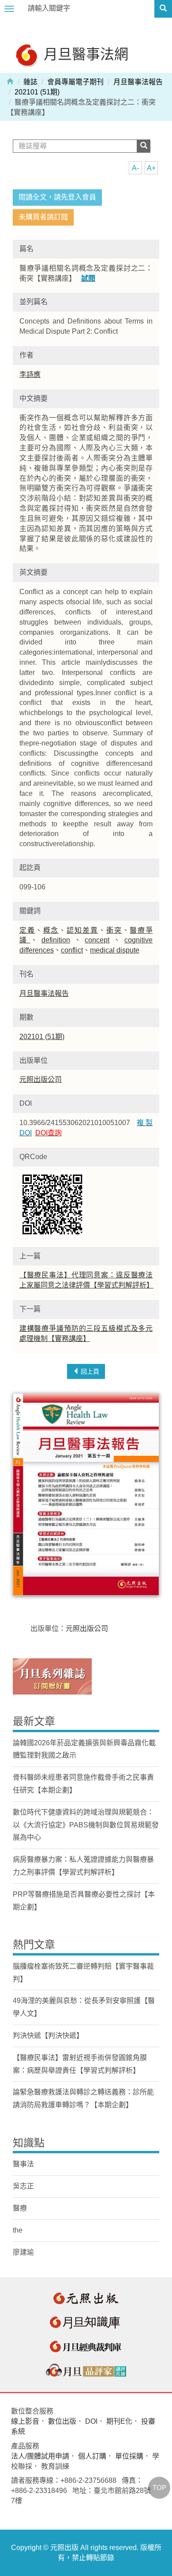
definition (56, 940)
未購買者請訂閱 (43, 217)
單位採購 (129, 2456)
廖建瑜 (23, 2252)
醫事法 (23, 2164)
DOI (91, 2421)
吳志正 (23, 2186)
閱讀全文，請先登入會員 (57, 197)
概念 (51, 930)
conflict (72, 950)
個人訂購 (92, 2456)
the (18, 2230)
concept (97, 940)
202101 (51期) (37, 92)
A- (135, 168)
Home (10, 81)
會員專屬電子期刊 (75, 82)
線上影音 (25, 2421)
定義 (27, 930)
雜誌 (30, 82)
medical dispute (115, 950)
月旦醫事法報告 (138, 82)
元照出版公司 (41, 1079)
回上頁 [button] (89, 1371)
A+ (151, 168)
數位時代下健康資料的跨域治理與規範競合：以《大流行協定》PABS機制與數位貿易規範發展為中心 (86, 1825)
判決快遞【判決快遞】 (48, 2036)
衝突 (114, 930)
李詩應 (30, 375)
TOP (159, 2487)
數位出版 (62, 2421)
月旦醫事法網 (84, 54)
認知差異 (82, 930)
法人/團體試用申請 (40, 2456)
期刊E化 (119, 2421)
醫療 (20, 2208)
